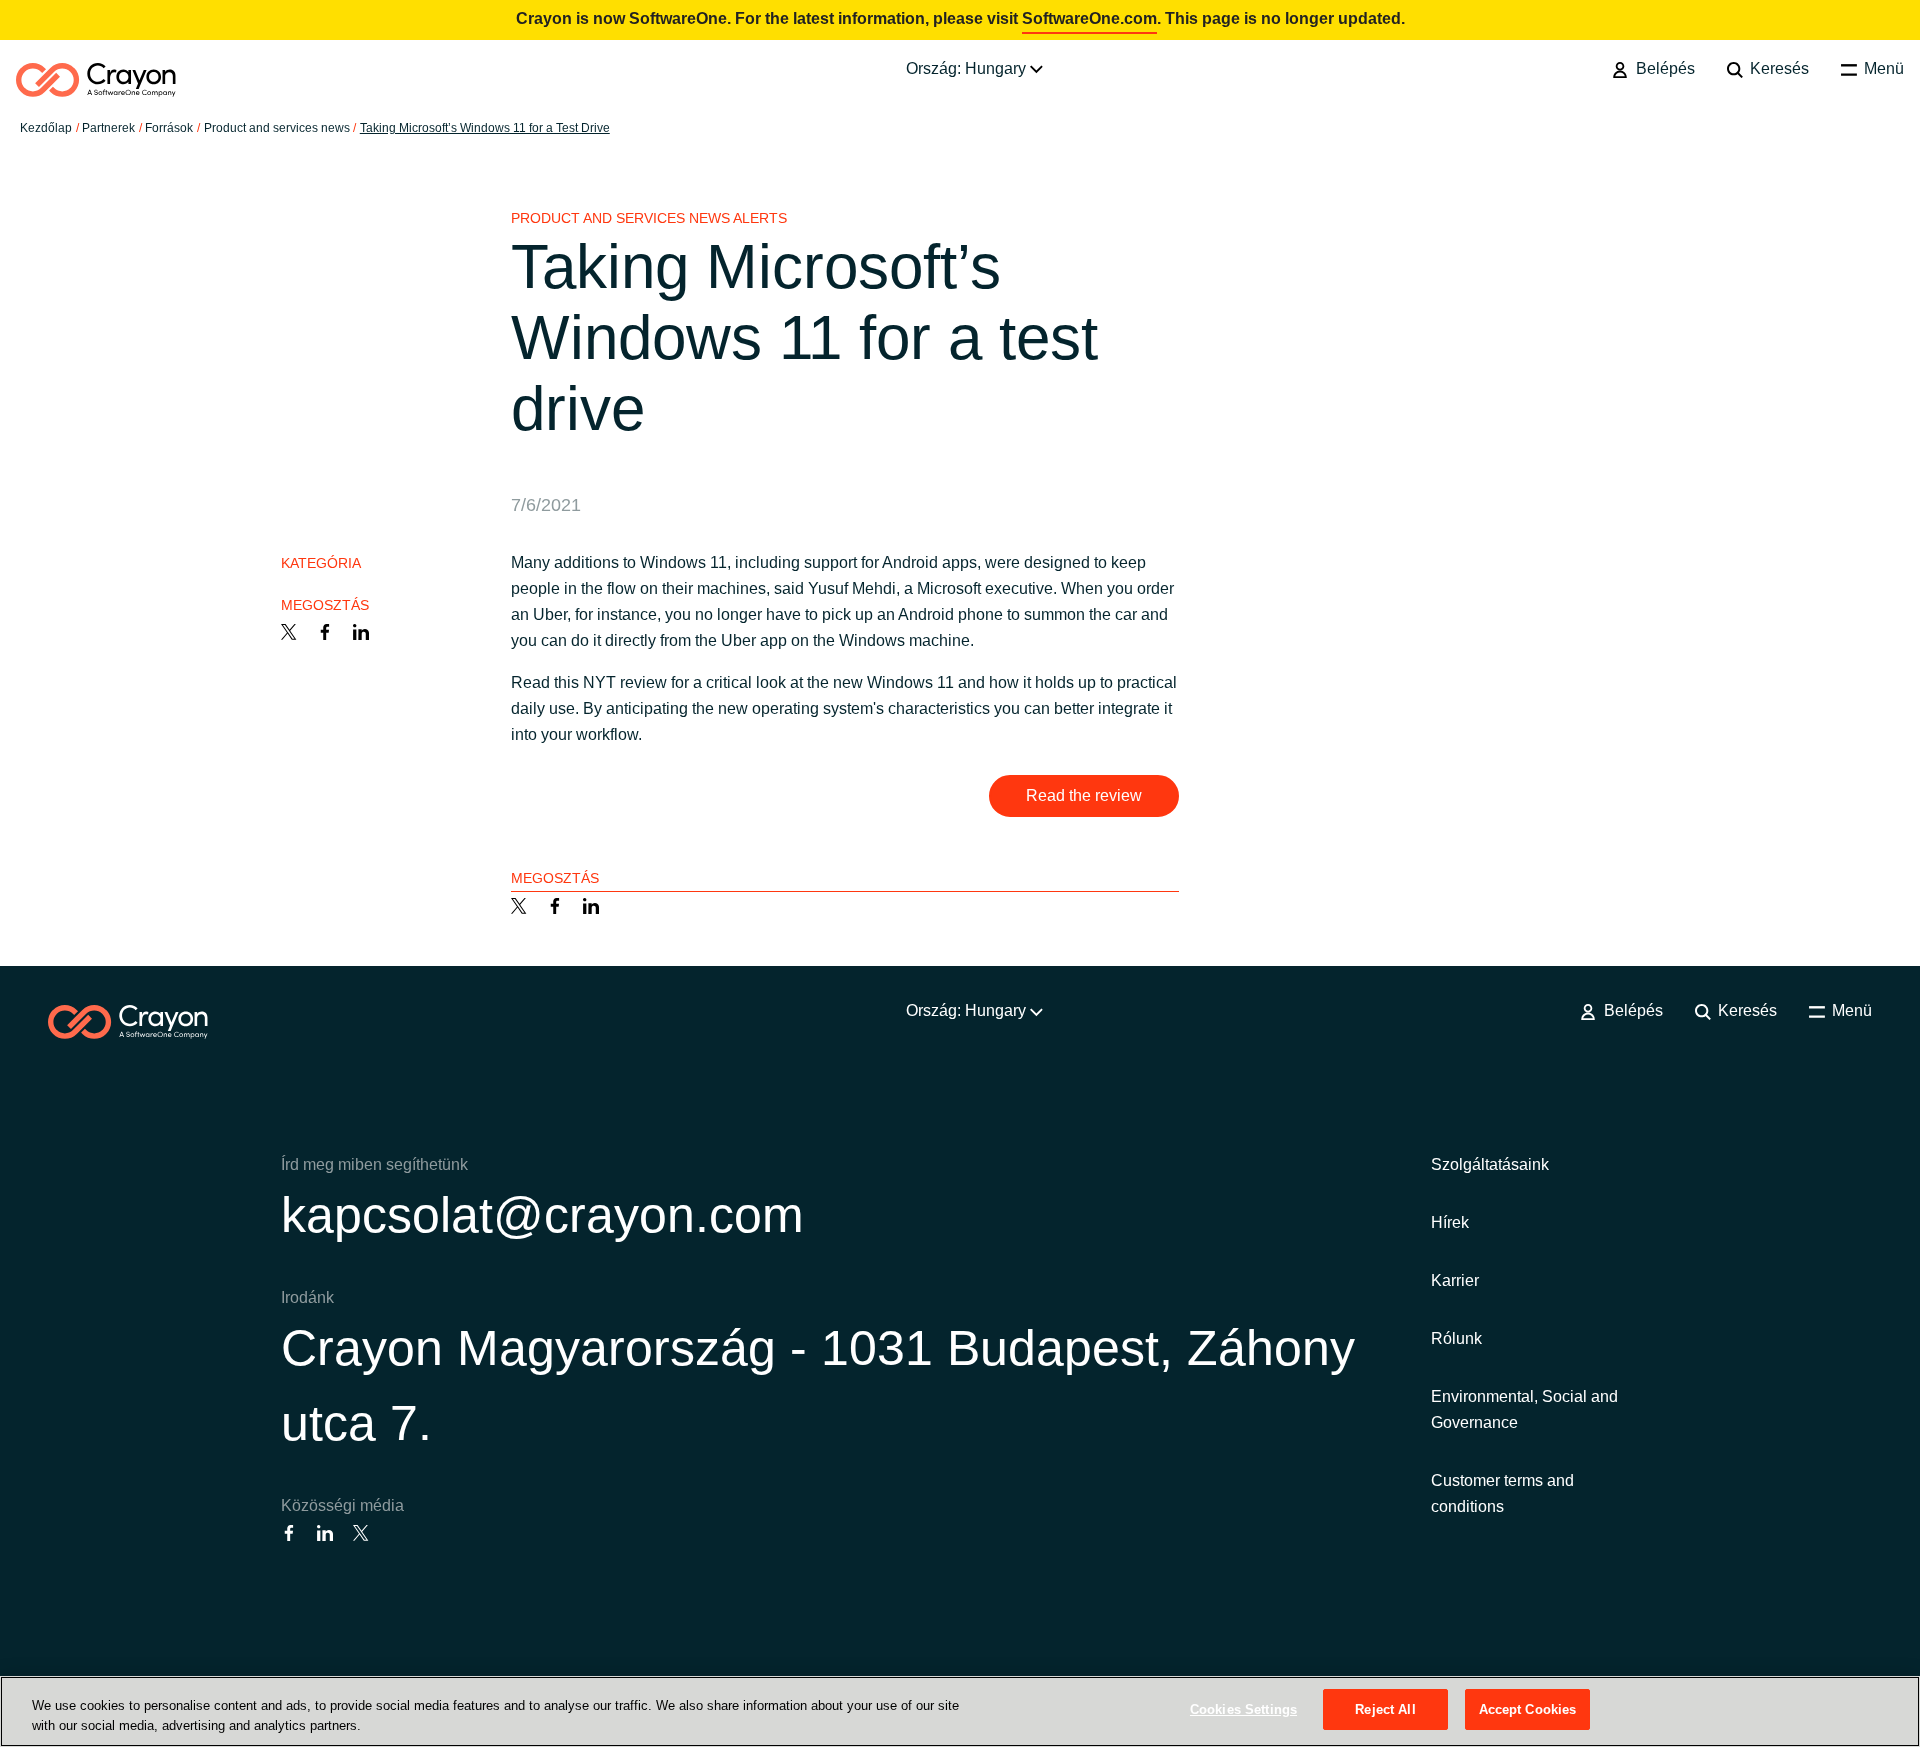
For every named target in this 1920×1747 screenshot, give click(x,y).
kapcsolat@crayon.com (542, 1215)
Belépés (1663, 68)
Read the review (1084, 795)
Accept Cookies (1528, 1709)
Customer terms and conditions (1502, 1493)
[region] (960, 1711)
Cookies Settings (1243, 1709)
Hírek (1450, 1222)
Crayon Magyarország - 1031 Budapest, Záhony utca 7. (818, 1385)
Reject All (1385, 1709)
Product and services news (277, 128)
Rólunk (1456, 1338)
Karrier (1455, 1280)
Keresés (1777, 68)
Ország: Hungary (968, 68)
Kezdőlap (46, 128)
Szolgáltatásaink (1490, 1164)
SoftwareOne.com (1089, 18)
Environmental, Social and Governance (1524, 1409)
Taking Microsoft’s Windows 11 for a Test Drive (485, 128)
